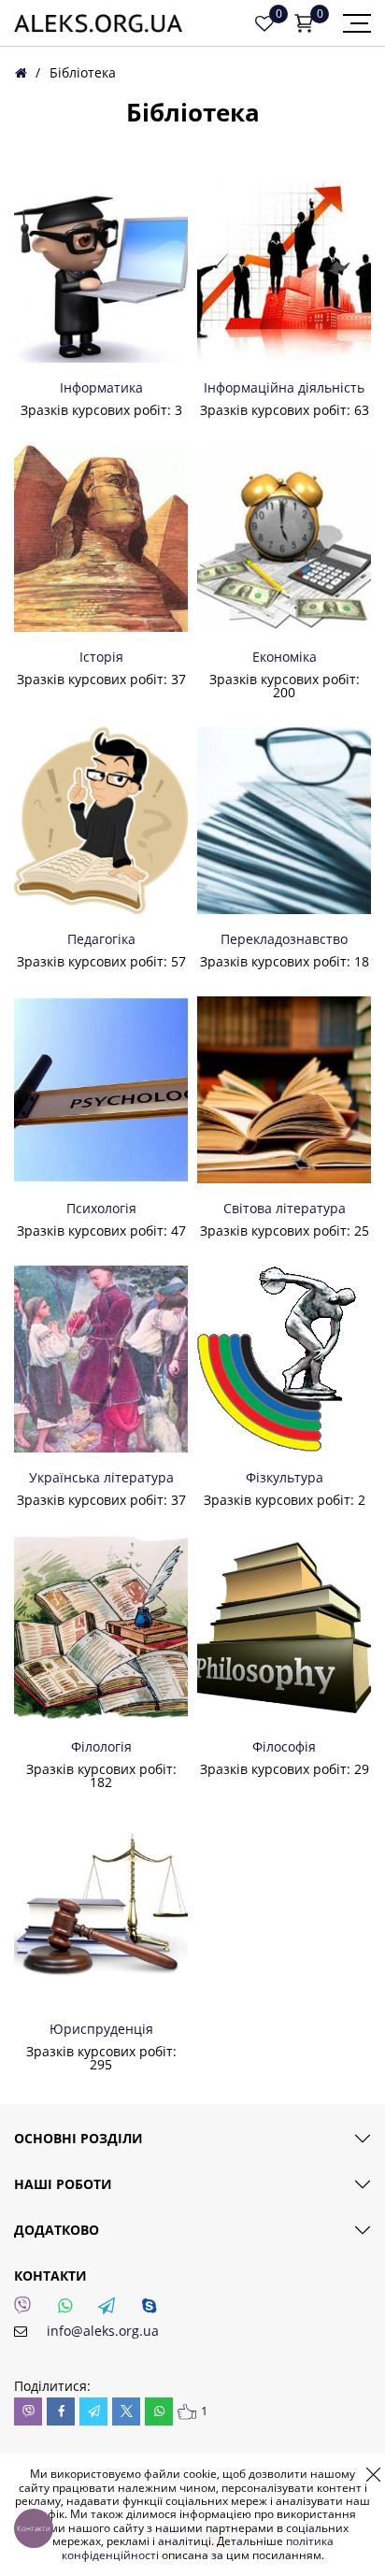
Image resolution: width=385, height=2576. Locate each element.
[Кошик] (304, 23)
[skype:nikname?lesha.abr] (154, 2311)
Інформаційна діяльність (284, 388)
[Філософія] (284, 1628)
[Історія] (101, 538)
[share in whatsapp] (159, 2411)
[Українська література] (101, 1359)
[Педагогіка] (101, 821)
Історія (101, 657)
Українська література (101, 1478)
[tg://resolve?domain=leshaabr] (112, 2311)
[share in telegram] (93, 2411)
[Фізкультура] (284, 1359)
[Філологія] (101, 1628)
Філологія (101, 1747)
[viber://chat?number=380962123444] (28, 2311)
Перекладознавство (284, 939)
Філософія (284, 1747)
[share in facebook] (61, 2411)
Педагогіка (101, 939)
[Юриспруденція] (101, 1911)
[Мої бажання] (264, 23)
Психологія (101, 1209)
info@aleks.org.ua (103, 2331)
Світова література (285, 1209)
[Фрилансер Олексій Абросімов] (98, 23)
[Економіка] (284, 538)
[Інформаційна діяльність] (284, 269)
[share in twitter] (126, 2411)
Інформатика (101, 388)
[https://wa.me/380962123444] (70, 2311)
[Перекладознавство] (284, 821)
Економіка (285, 657)
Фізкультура (285, 1478)
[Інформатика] (101, 269)
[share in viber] (28, 2411)
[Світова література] (284, 1090)
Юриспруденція (101, 2029)
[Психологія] (101, 1090)
